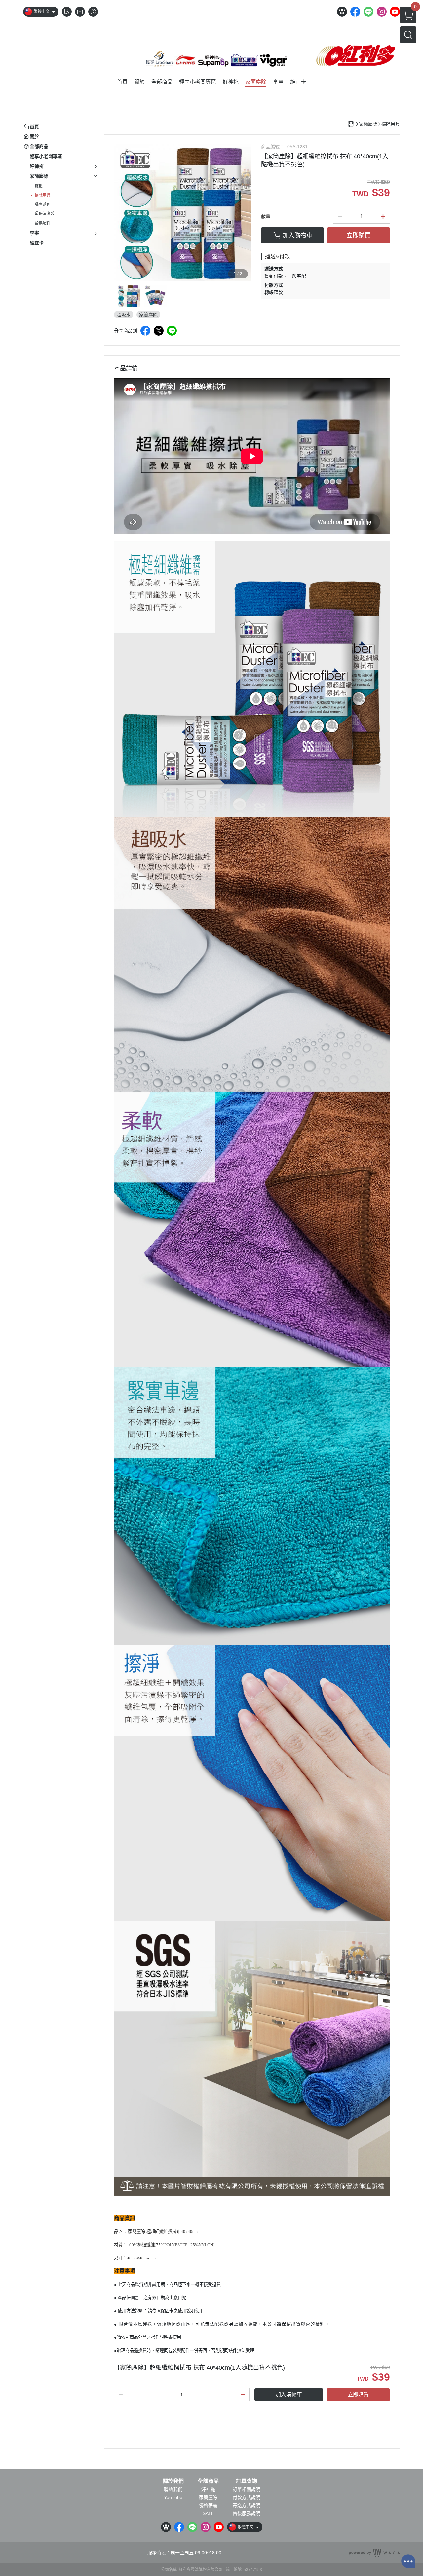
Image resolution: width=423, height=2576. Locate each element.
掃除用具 (43, 195)
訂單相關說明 (247, 2489)
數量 (266, 217)
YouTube (173, 2497)
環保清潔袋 (45, 214)
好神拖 (208, 2489)
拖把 (39, 186)
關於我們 (173, 2481)
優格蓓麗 (208, 2505)
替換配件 (43, 223)
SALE (208, 2513)
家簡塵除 (208, 2497)
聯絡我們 (173, 2489)
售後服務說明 (247, 2513)
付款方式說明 (247, 2497)
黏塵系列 (43, 205)
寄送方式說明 (247, 2505)
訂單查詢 (247, 2481)
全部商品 (208, 2481)
